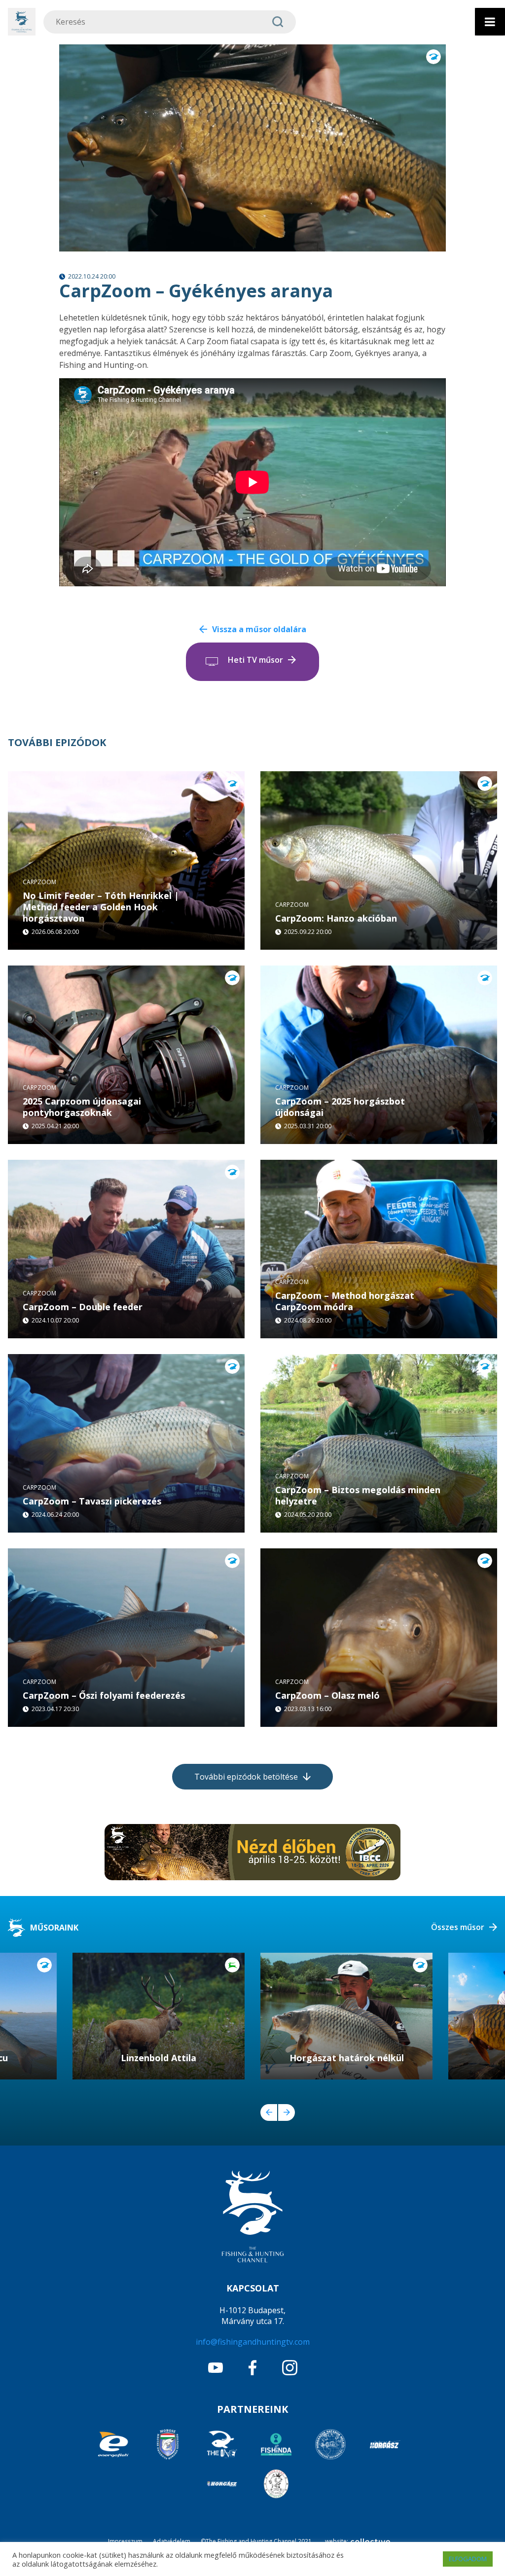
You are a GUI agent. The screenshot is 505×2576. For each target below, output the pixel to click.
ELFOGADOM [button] (468, 2559)
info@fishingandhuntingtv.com (253, 2342)
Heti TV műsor (255, 660)
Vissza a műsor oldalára (259, 629)
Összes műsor (458, 1927)
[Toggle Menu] (490, 22)
